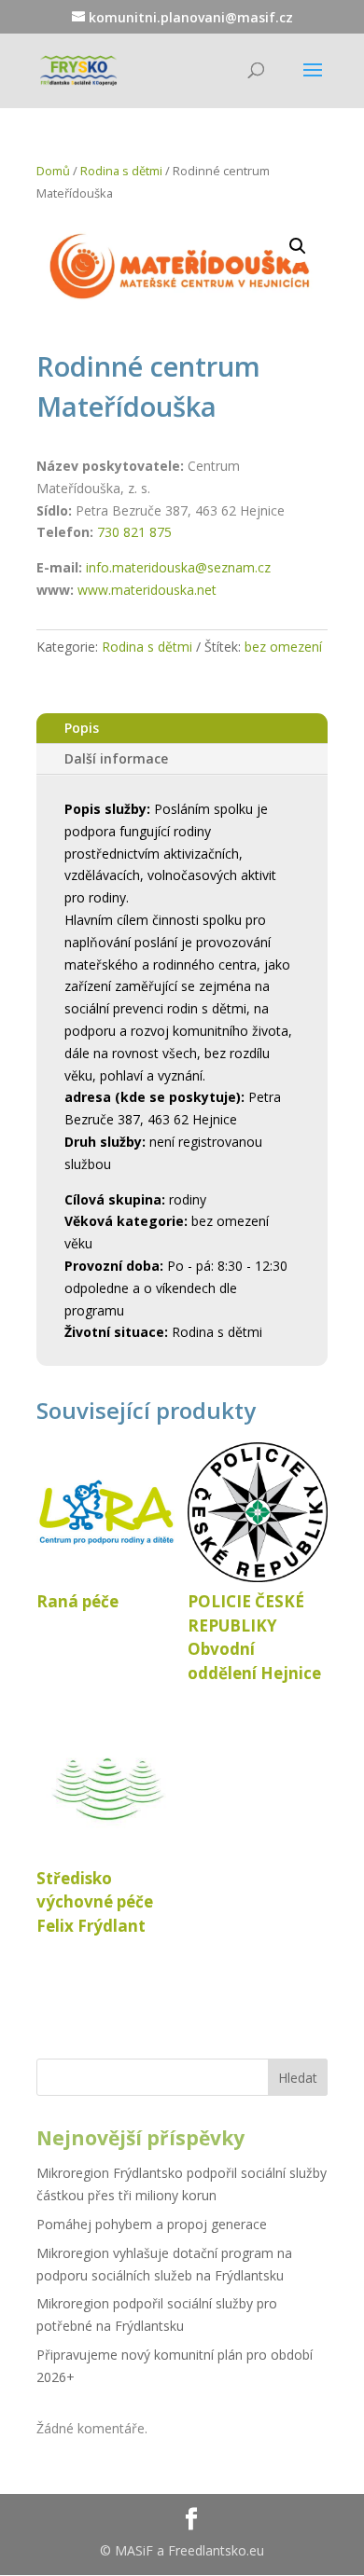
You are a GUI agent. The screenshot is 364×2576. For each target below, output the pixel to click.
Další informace (116, 758)
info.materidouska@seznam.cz (178, 567)
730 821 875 (134, 532)
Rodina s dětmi (121, 171)
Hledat (298, 2078)
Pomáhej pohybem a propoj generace (152, 2224)
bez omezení (283, 647)
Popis (82, 728)
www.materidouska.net (147, 590)
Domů (53, 171)
